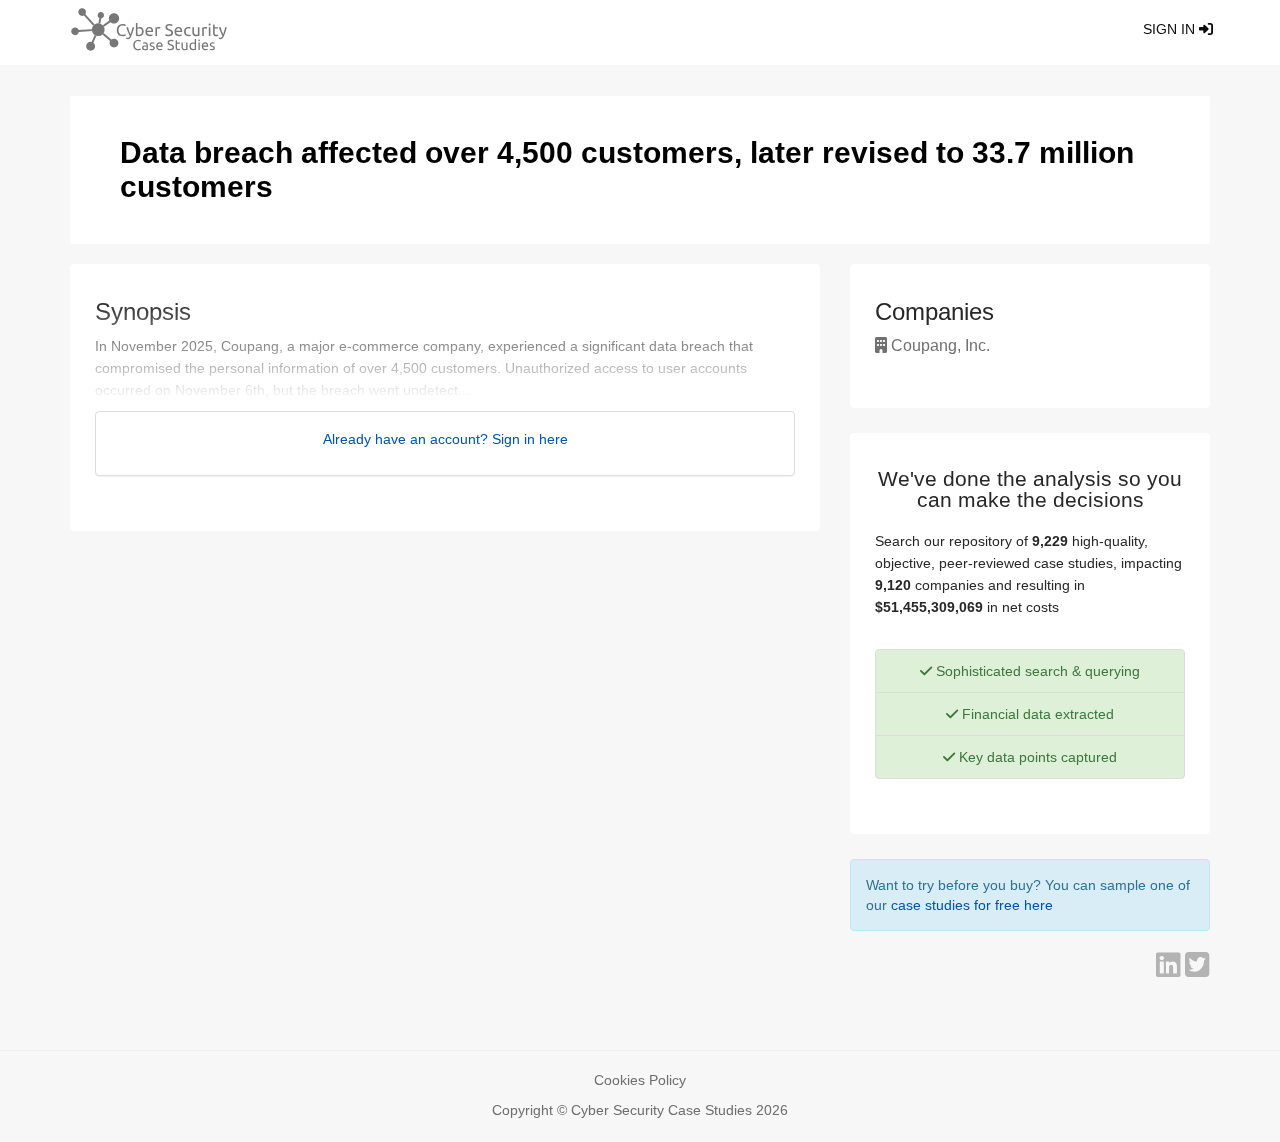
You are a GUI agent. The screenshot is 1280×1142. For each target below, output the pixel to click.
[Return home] (141, 32)
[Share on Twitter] (1197, 970)
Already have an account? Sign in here (445, 439)
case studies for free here (972, 905)
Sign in (1171, 29)
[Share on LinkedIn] (1170, 970)
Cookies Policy (640, 1080)
